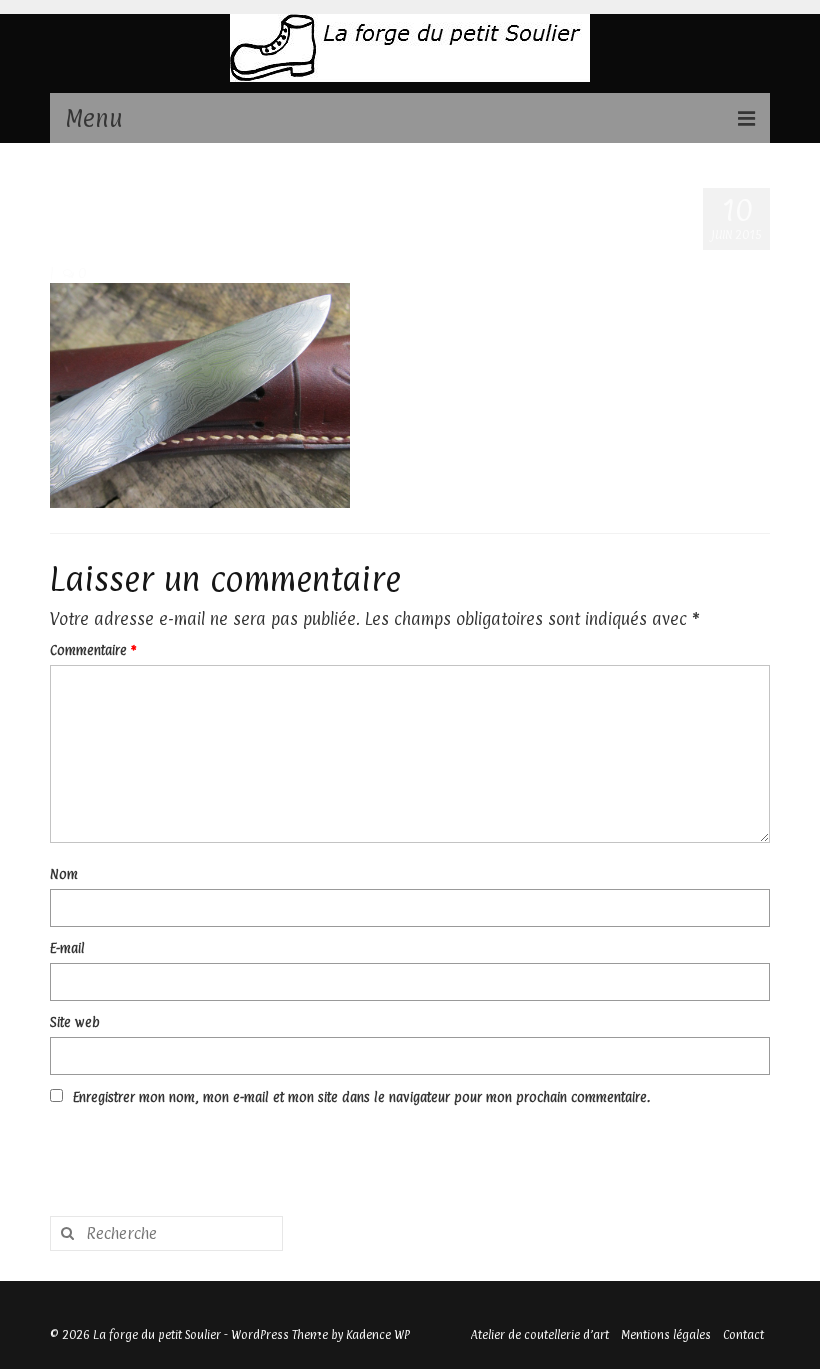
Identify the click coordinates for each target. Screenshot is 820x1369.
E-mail (67, 948)
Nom (64, 874)
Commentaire (93, 650)
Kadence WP (378, 1335)
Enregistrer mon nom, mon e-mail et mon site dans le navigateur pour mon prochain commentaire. (361, 1097)
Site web (75, 1022)
